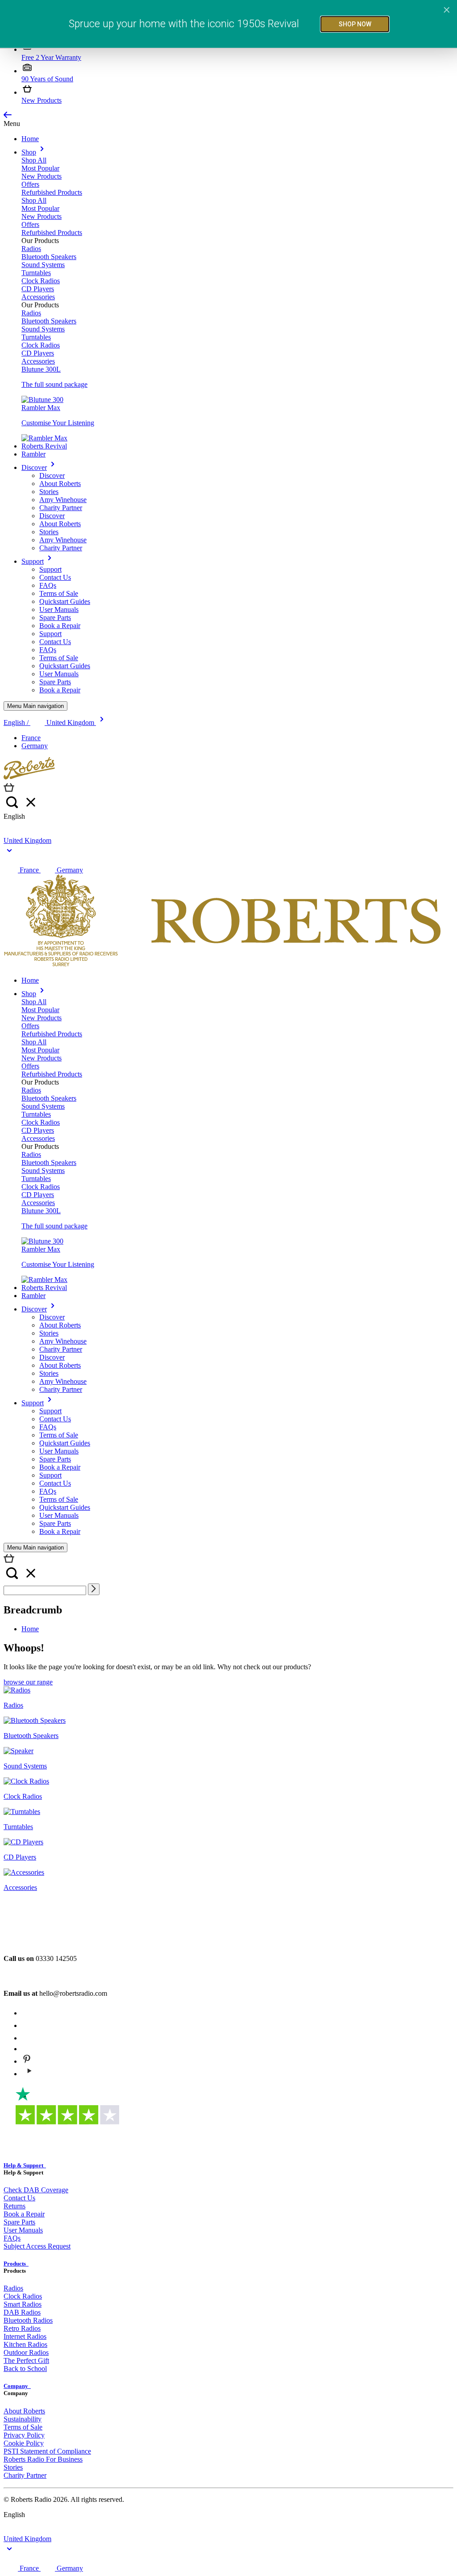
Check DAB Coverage (36, 2190)
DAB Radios (22, 2312)
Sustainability (23, 2419)
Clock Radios (41, 281)
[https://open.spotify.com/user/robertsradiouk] (27, 2038)
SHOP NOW (355, 24)
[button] (8, 115)
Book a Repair (60, 626)
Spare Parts (55, 618)
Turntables (36, 273)
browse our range (28, 1682)
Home (30, 139)
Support (33, 561)
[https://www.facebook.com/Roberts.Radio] (27, 2025)
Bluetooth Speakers (49, 257)
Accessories (38, 297)
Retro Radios (22, 2328)
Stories (49, 492)
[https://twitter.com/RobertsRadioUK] (27, 2049)
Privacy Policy (24, 2435)
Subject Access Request (37, 2246)
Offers (30, 184)
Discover (34, 467)
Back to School (25, 2369)
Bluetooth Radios (28, 2320)
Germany (35, 746)
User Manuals (59, 609)
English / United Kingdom (50, 723)
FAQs (48, 585)
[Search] (94, 1589)
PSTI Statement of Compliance (47, 2451)
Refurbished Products (52, 192)
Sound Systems (43, 265)
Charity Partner (61, 508)
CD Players (38, 289)
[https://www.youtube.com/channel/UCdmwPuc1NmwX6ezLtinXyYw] (29, 2074)
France (31, 738)
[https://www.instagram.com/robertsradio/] (27, 2013)
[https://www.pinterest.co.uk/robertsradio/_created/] (27, 2061)
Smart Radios (23, 2304)
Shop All (34, 160)
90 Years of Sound (47, 79)
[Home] (29, 777)
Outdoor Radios (26, 2352)
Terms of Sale (59, 593)
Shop (29, 152)
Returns (15, 2206)
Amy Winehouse (63, 500)
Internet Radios (25, 2336)
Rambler (33, 454)
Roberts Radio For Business (43, 2459)
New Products (42, 100)
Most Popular (40, 168)
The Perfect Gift (26, 2360)
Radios (31, 249)
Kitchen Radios (25, 2344)
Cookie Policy (24, 2443)
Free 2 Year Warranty (51, 57)
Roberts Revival (44, 446)
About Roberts (60, 484)
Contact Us (55, 577)
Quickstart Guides (65, 601)
